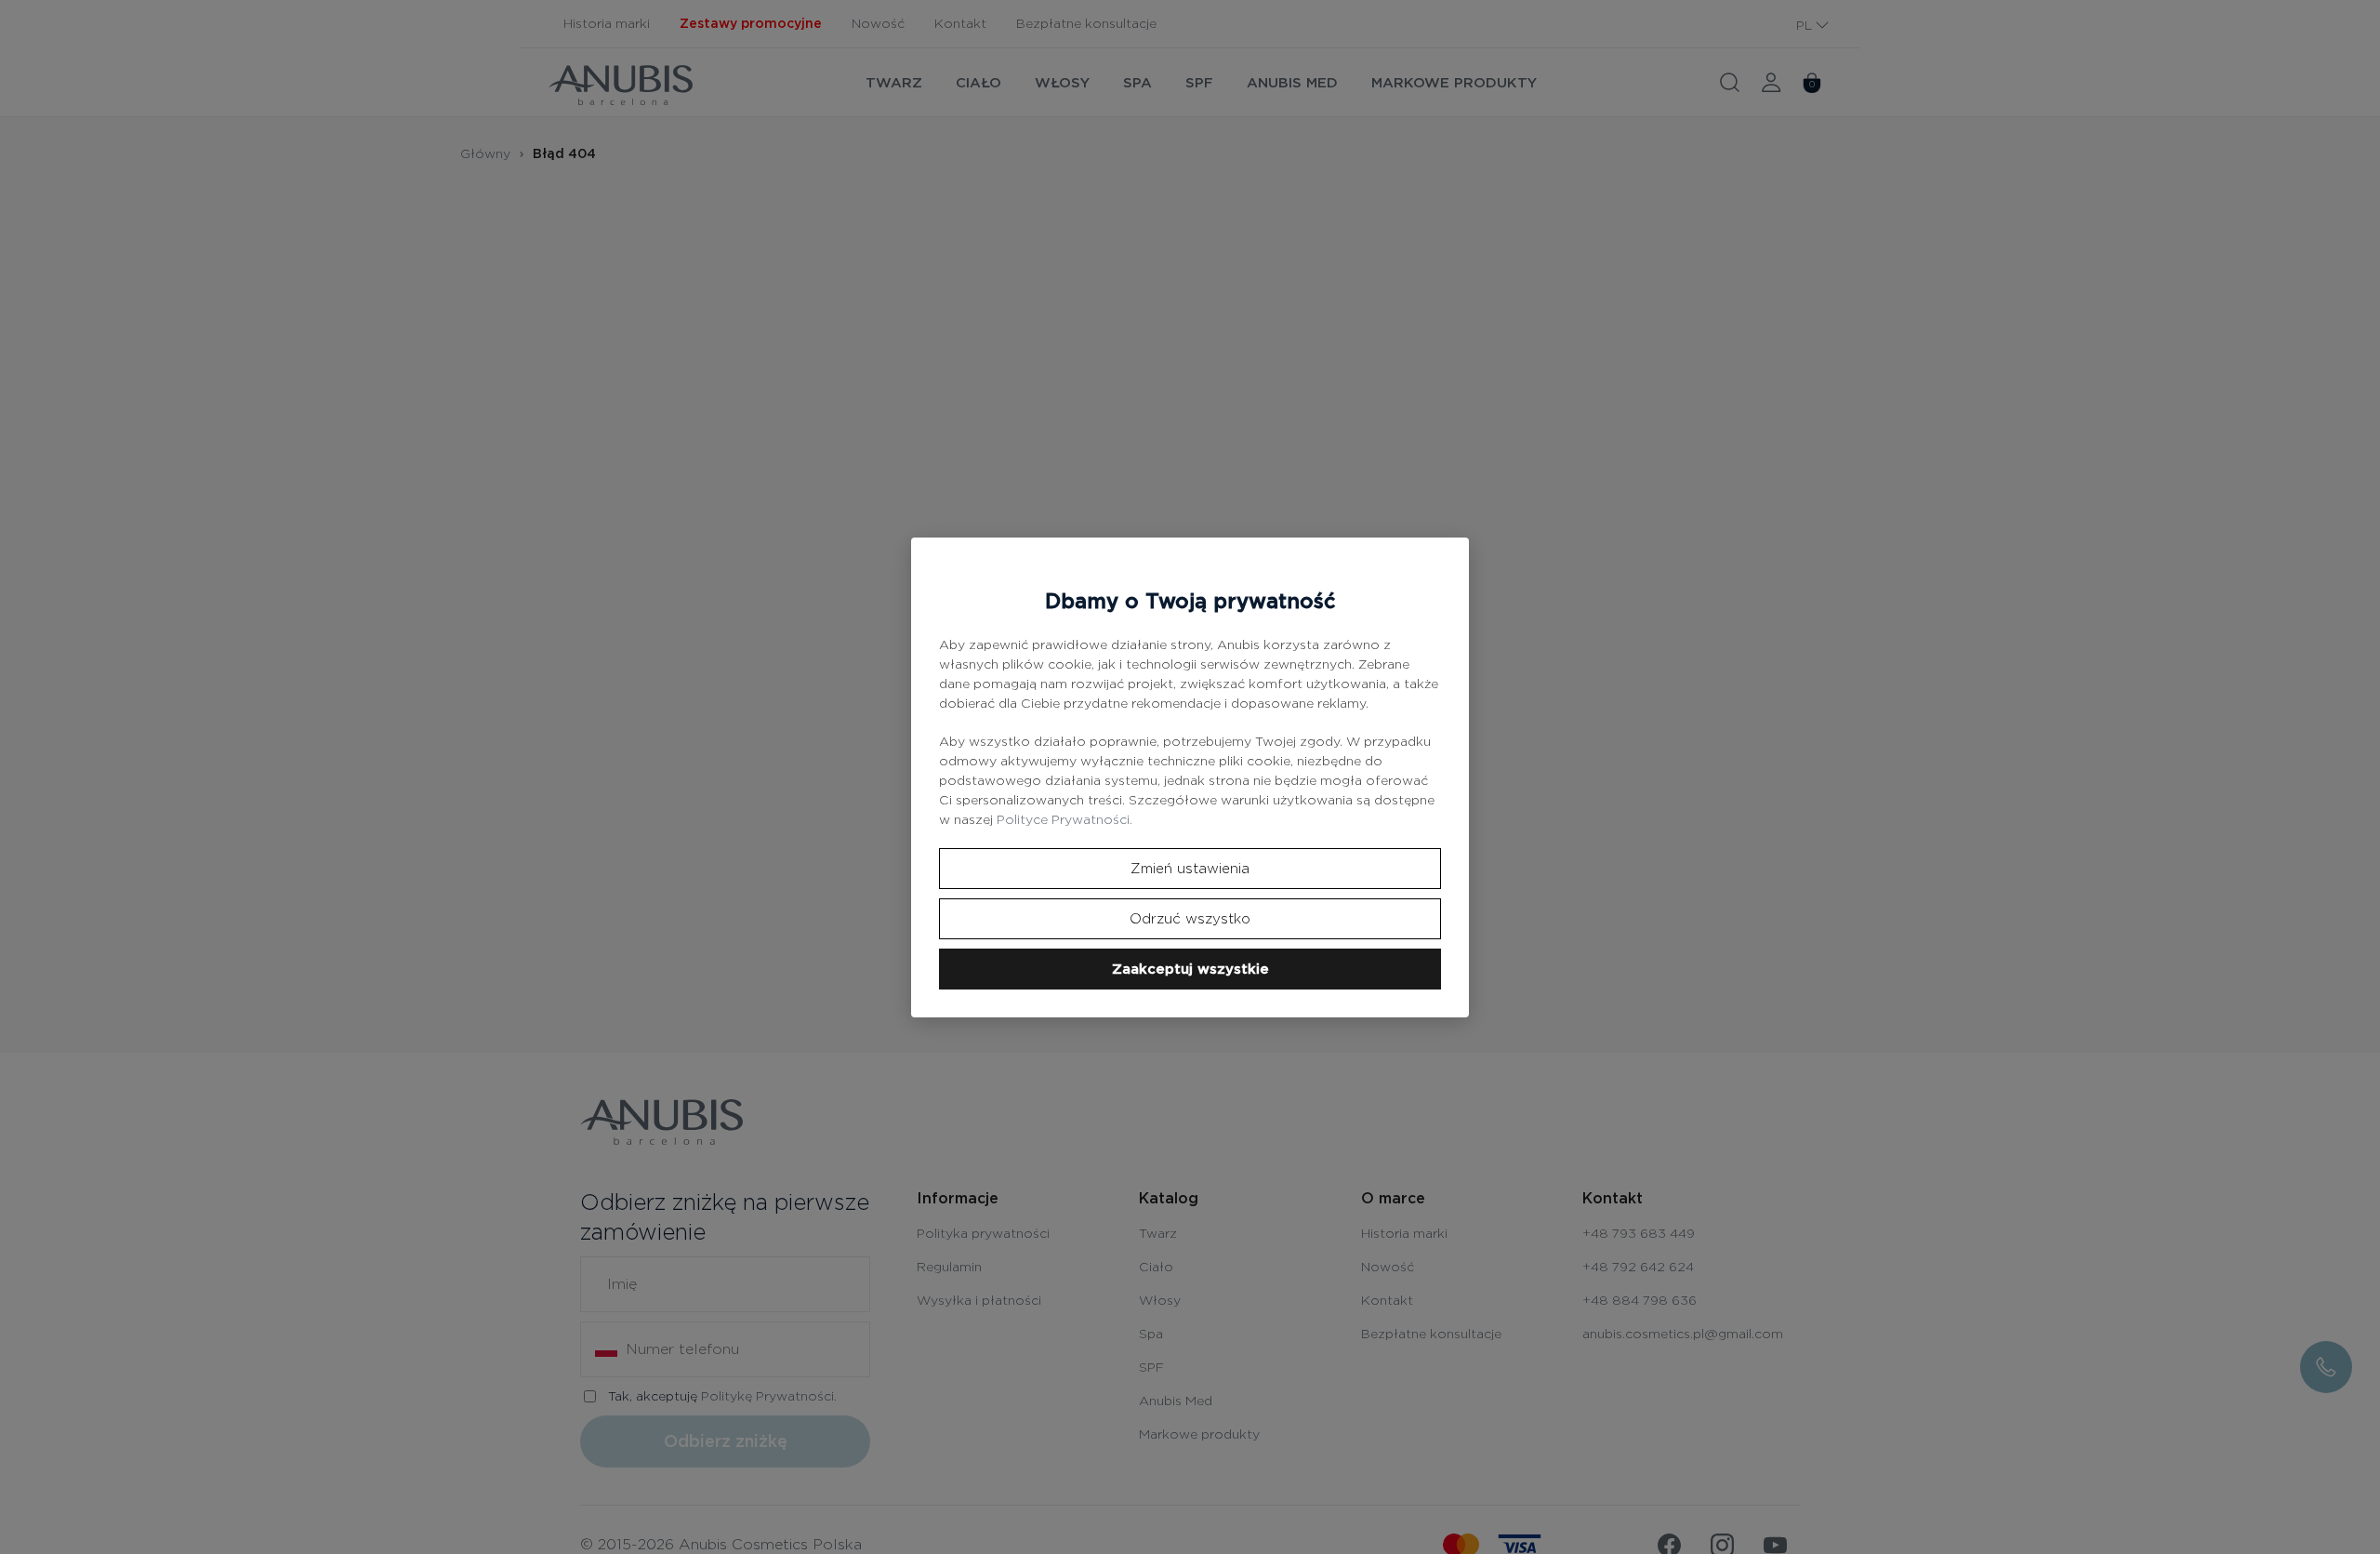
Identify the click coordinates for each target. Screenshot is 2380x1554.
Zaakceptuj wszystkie (1190, 969)
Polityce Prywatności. (1064, 819)
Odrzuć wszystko (1190, 919)
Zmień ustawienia (1190, 869)
